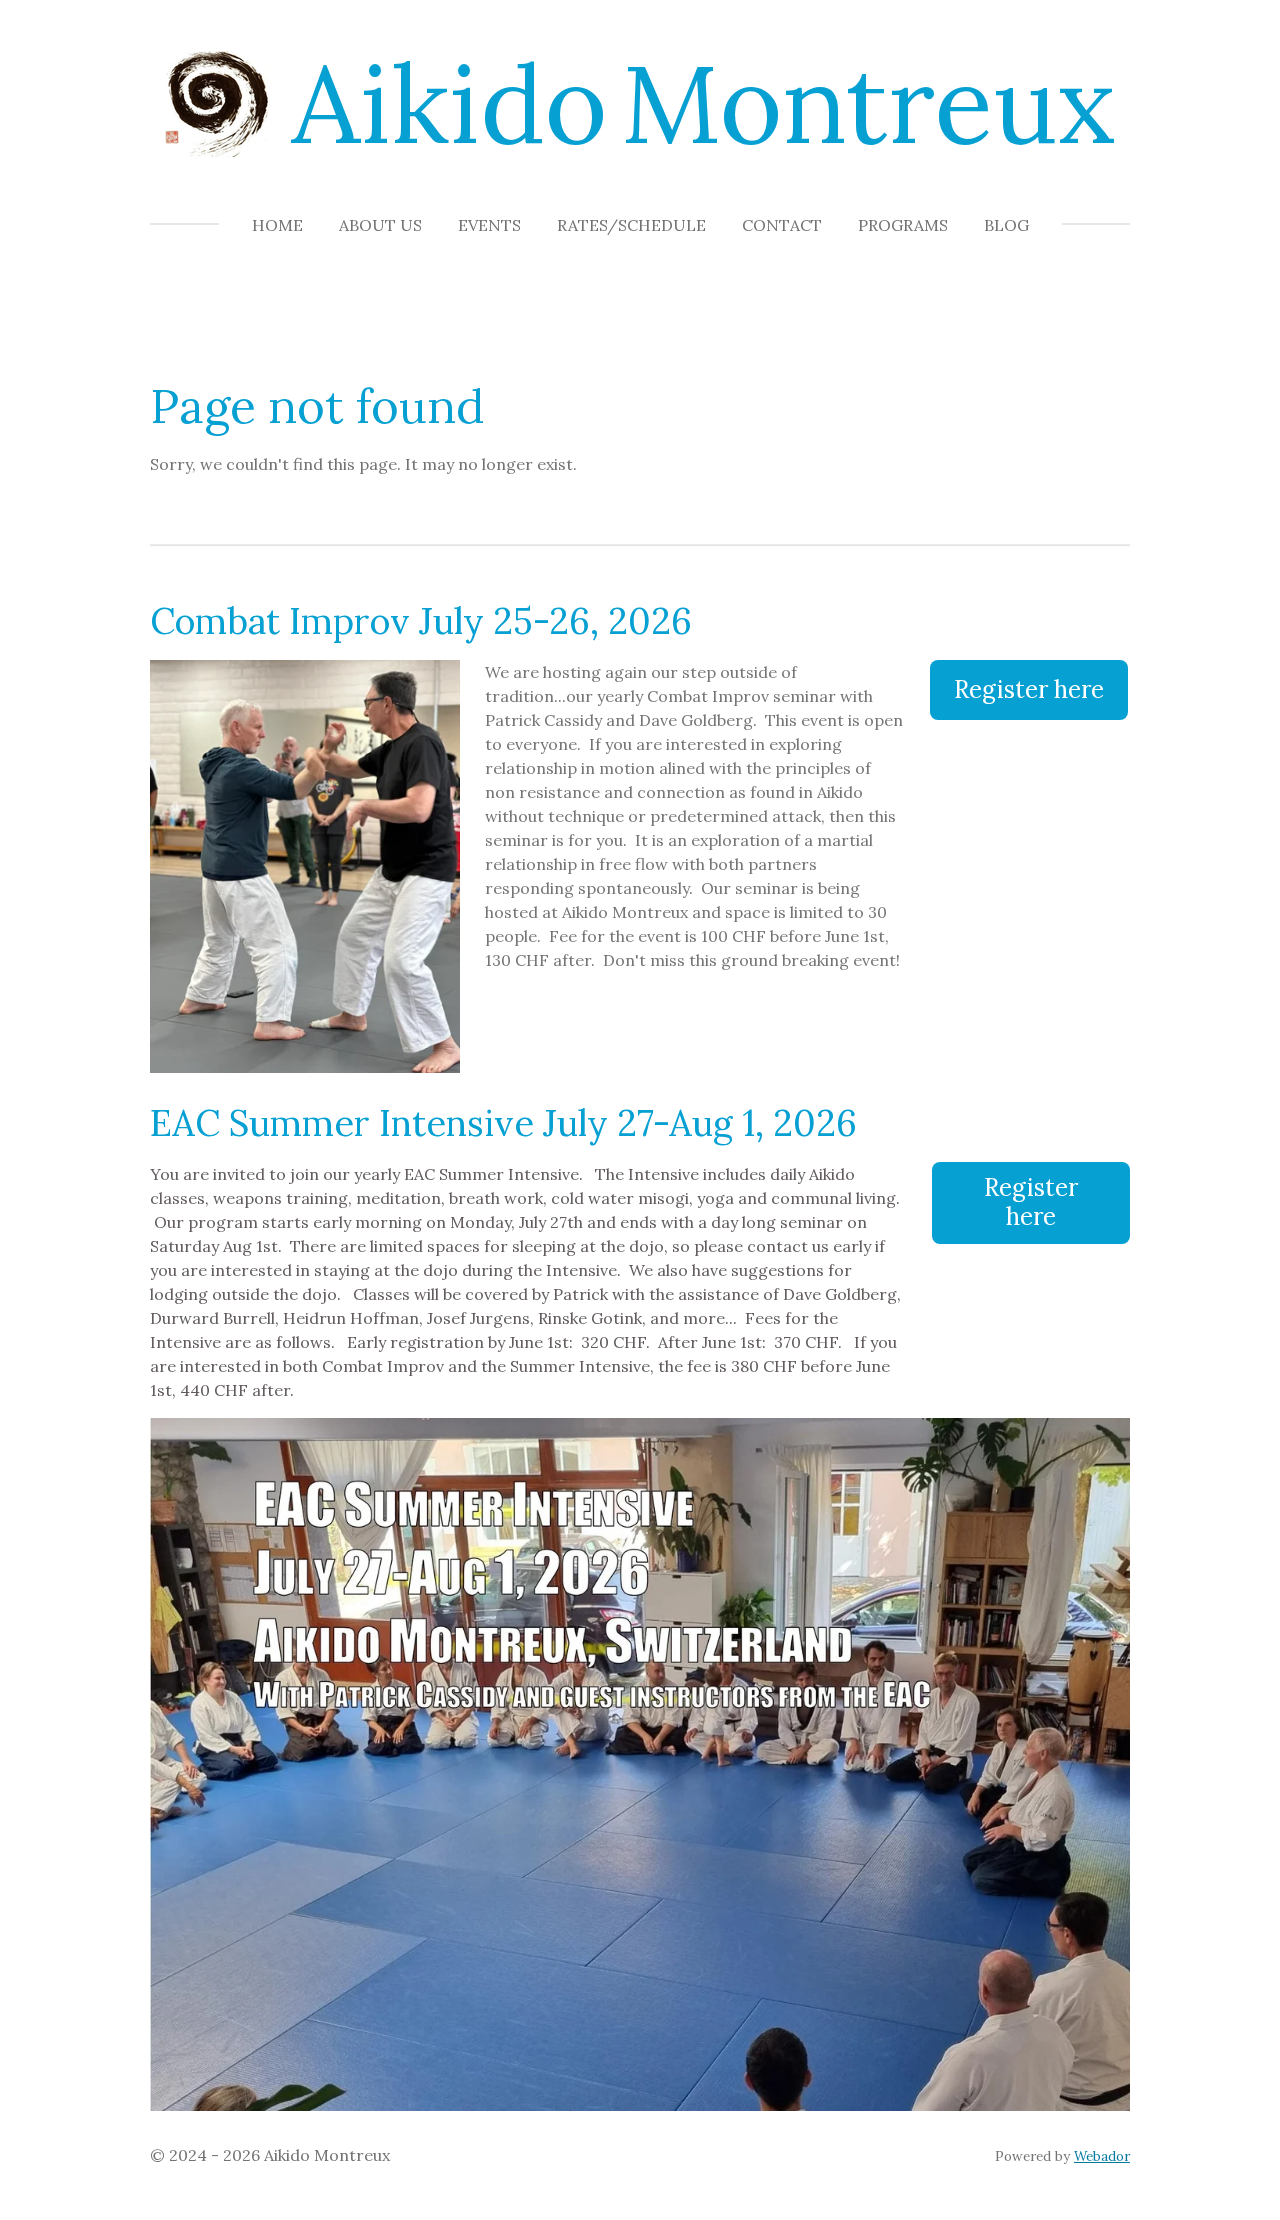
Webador (1102, 2156)
